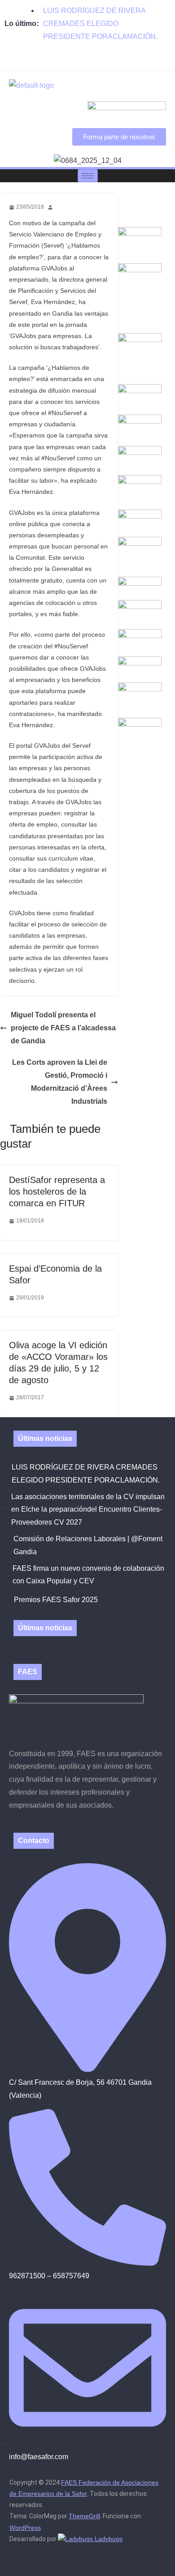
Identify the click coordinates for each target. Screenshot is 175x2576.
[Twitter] (87, 63)
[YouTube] (103, 63)
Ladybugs (108, 2539)
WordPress (25, 2528)
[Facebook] (72, 63)
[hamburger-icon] (88, 176)
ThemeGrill (84, 2516)
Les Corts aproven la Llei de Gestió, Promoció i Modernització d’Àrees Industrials (60, 1082)
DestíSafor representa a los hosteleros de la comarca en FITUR (57, 1192)
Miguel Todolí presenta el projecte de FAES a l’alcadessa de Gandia (63, 1028)
